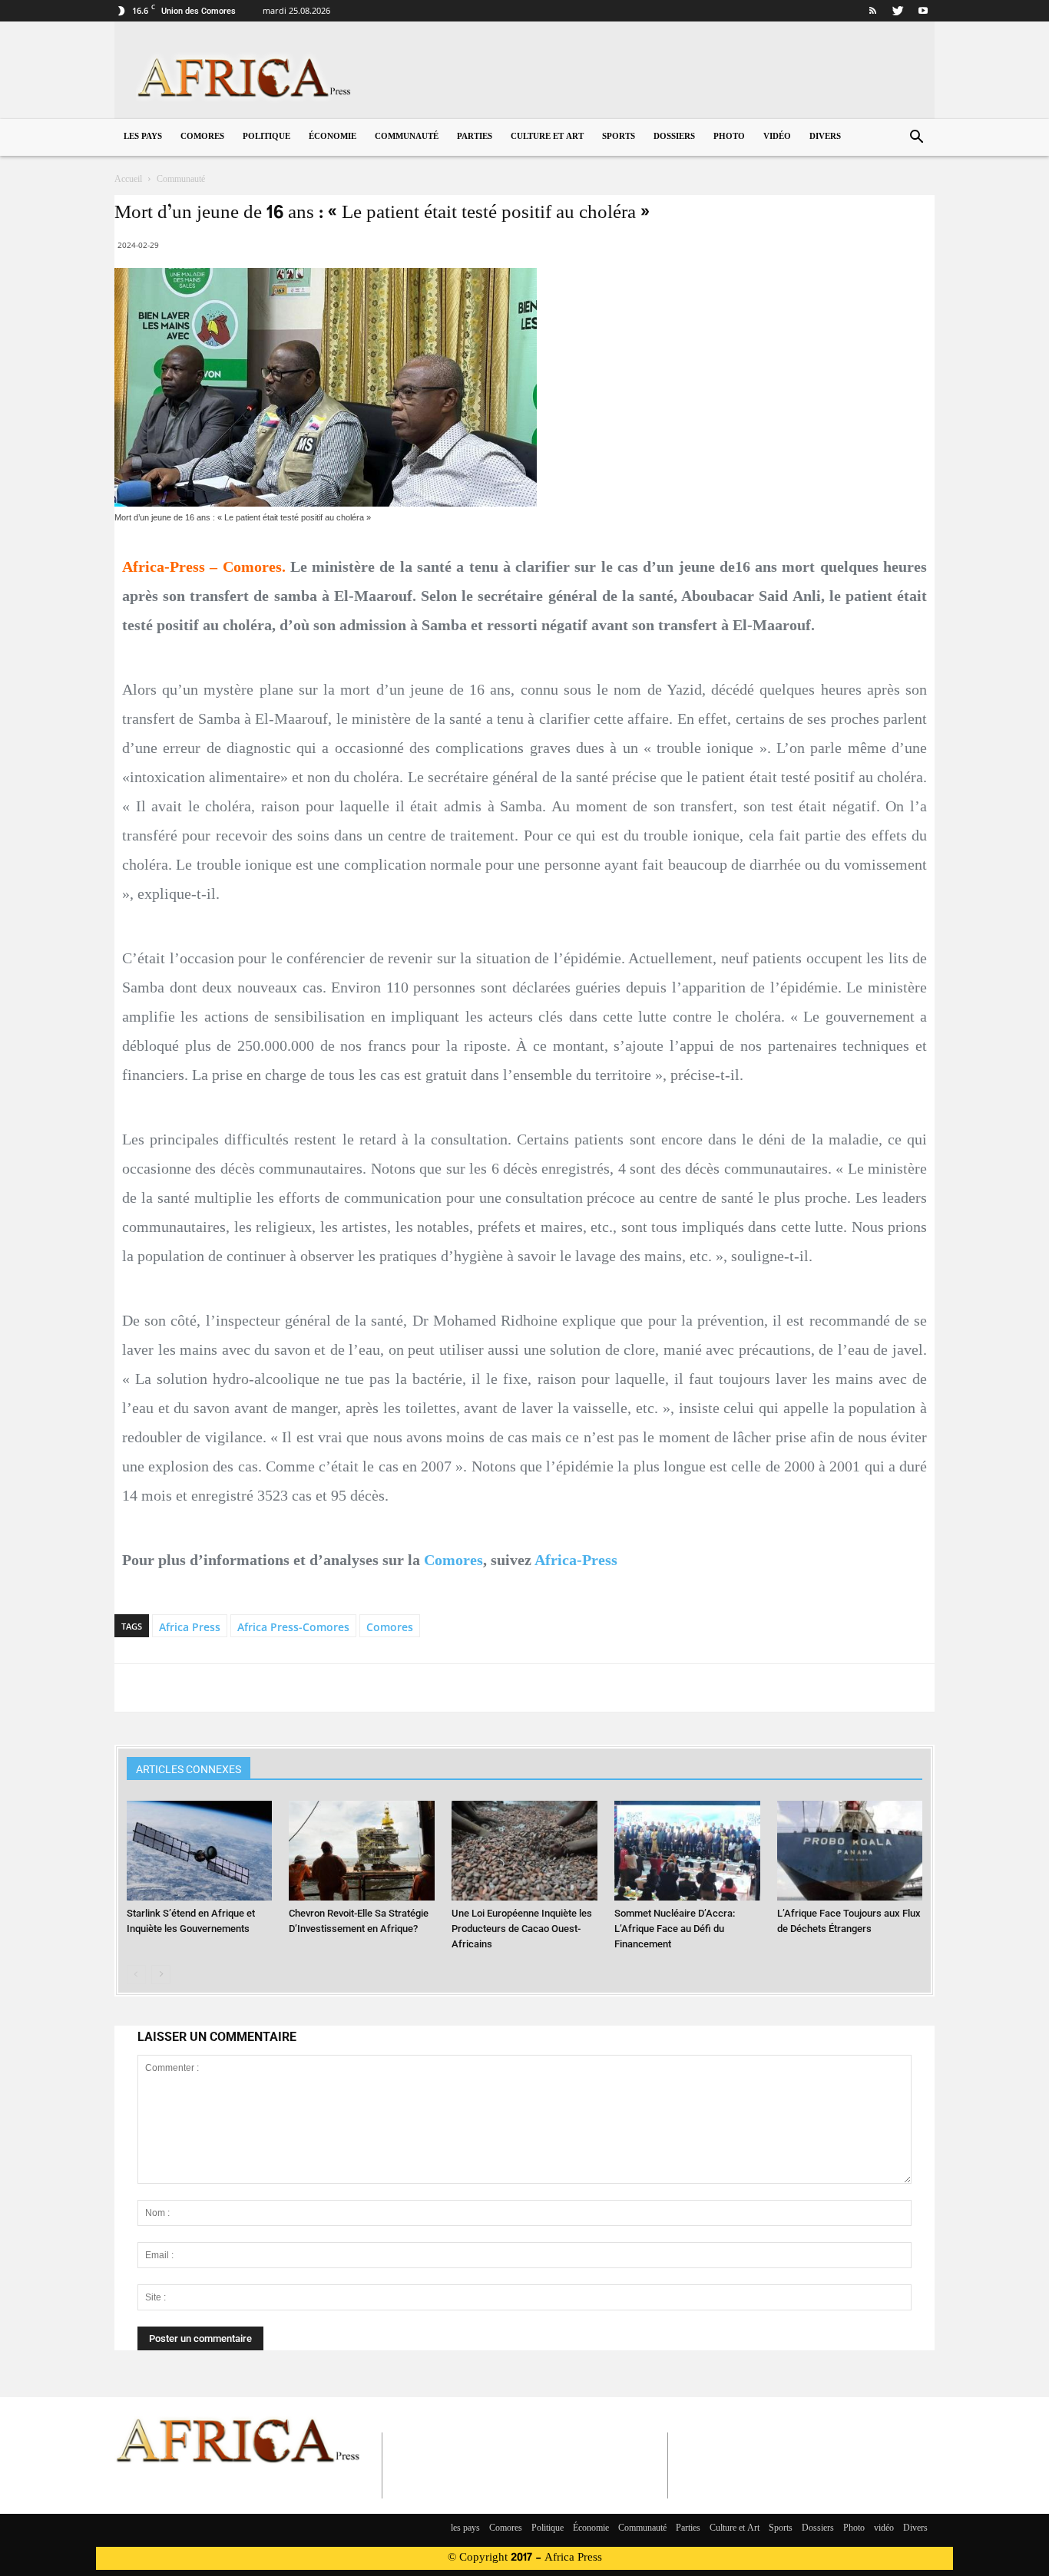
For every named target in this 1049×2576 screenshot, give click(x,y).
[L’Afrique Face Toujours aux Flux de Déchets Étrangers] (850, 1851)
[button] (916, 139)
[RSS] (872, 11)
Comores (202, 137)
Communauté (407, 137)
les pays (143, 137)
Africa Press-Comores (293, 1627)
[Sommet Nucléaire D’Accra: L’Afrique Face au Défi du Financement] (687, 1851)
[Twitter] (898, 11)
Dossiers (674, 137)
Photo (729, 137)
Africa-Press (576, 1560)
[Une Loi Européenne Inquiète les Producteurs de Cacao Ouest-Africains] (524, 1851)
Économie (333, 137)
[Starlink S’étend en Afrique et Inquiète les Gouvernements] (200, 1851)
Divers (825, 137)
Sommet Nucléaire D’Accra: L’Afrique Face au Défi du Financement (675, 1929)
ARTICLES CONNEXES (189, 1769)
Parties (475, 137)
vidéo (777, 137)
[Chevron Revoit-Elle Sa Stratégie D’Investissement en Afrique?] (362, 1851)
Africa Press (190, 1627)
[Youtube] (923, 11)
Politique (266, 137)
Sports (619, 137)
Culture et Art (547, 137)
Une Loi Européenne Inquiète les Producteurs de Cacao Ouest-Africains (522, 1929)
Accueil (128, 180)
